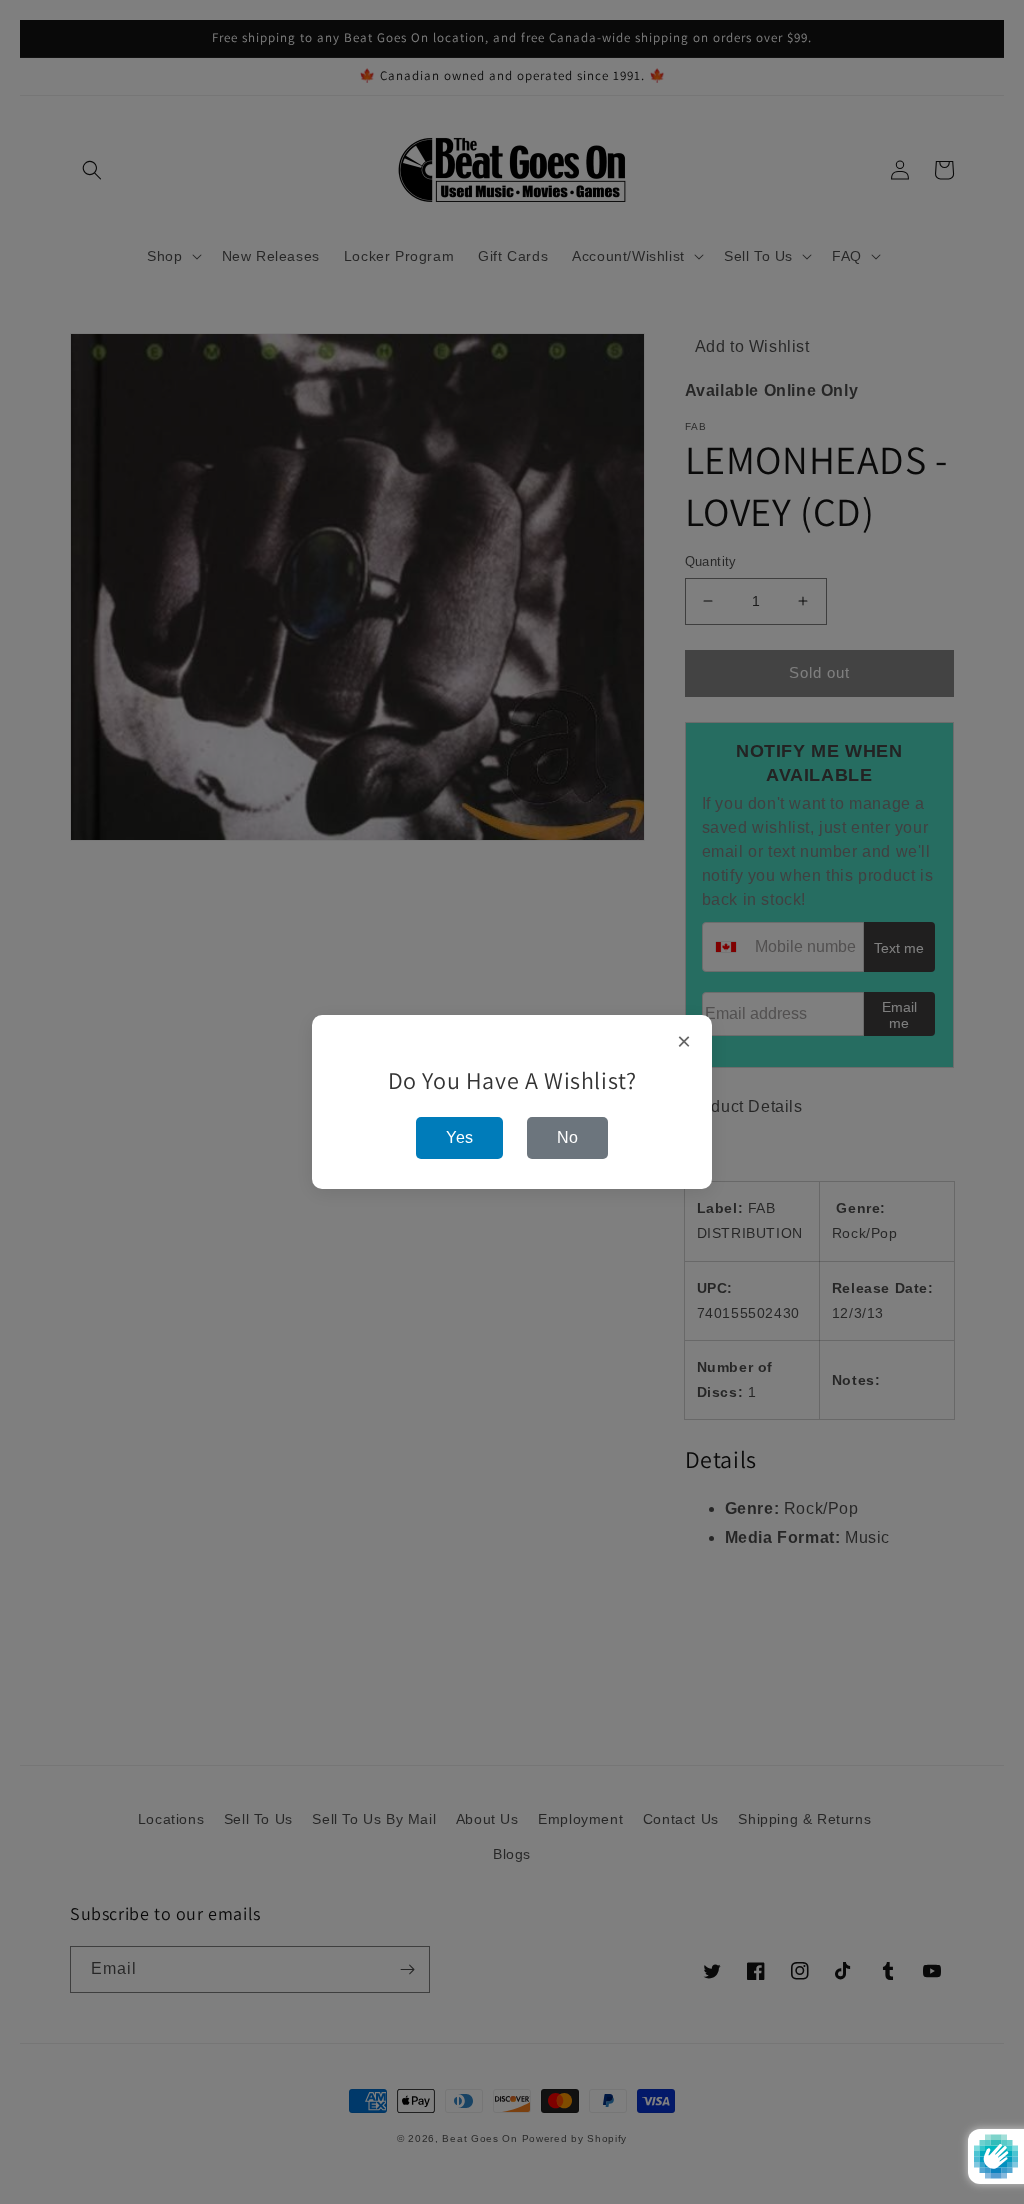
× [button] (684, 1042)
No (567, 1137)
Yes (459, 1137)
